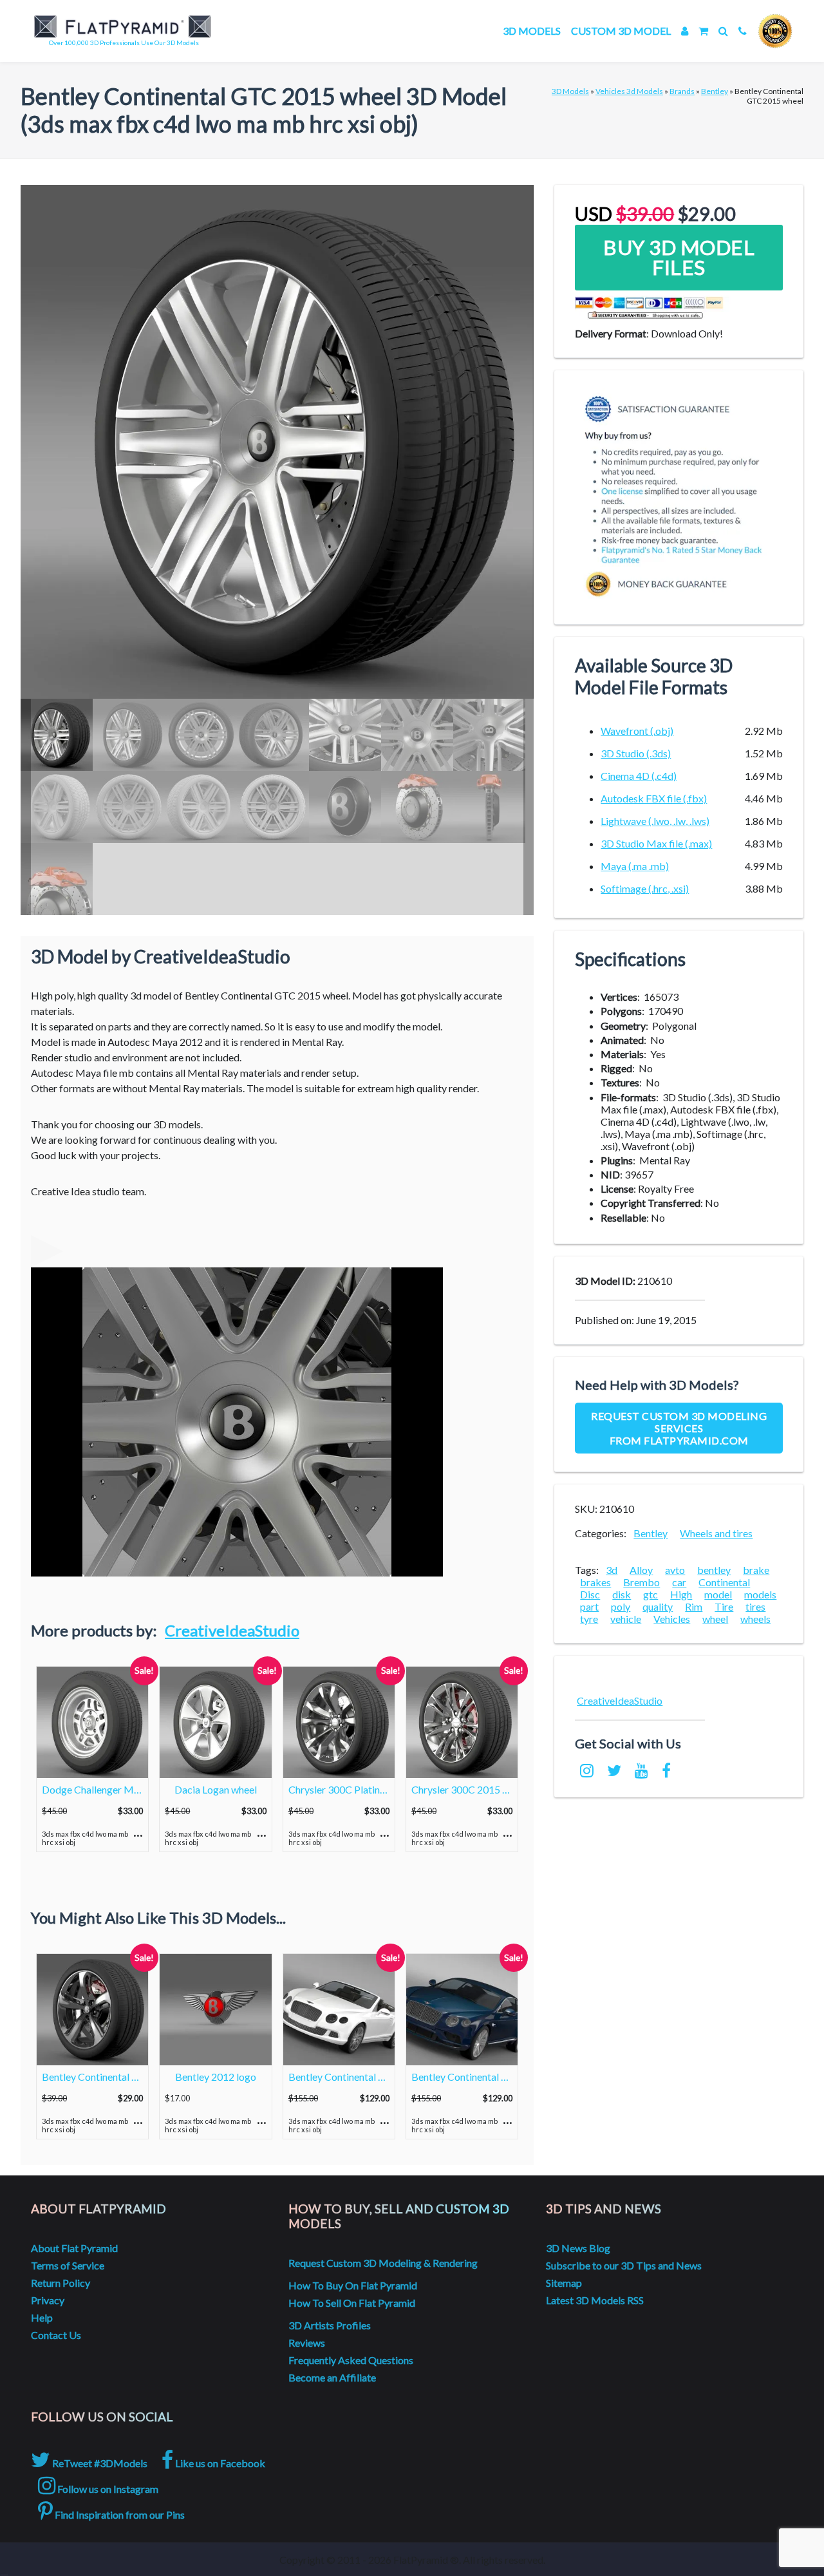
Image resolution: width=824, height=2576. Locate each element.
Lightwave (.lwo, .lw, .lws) (655, 821)
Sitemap (564, 2283)
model (718, 1594)
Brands (682, 91)
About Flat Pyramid (74, 2248)
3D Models (532, 31)
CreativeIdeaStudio (232, 1630)
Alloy (641, 1570)
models (760, 1594)
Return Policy (61, 2283)
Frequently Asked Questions (351, 2360)
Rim (694, 1606)
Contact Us (56, 2335)
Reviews (307, 2343)
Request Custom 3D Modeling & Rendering (383, 2263)
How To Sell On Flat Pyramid (352, 2303)
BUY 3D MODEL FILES (679, 257)
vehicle (626, 1619)
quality (658, 1606)
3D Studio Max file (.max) (656, 843)
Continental (724, 1582)
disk (622, 1594)
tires (755, 1606)
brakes (595, 1582)
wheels (755, 1619)
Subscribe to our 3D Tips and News (624, 2265)
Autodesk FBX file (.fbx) (654, 798)
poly (621, 1606)
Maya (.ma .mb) (635, 866)
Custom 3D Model (621, 31)
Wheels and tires (716, 1533)
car (679, 1582)
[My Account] (685, 31)
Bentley (715, 91)
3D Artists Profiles (330, 2325)
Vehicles (672, 1619)
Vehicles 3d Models (629, 91)
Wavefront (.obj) (637, 731)
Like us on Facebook (219, 2463)
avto (675, 1570)
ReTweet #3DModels (99, 2463)
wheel (715, 1619)
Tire (724, 1606)
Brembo (641, 1582)
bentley (714, 1570)
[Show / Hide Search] (723, 31)
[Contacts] (743, 31)
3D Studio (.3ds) (636, 753)
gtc (651, 1594)
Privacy (48, 2300)
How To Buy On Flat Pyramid (353, 2285)
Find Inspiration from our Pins (119, 2514)
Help (42, 2317)
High (681, 1594)
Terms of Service (68, 2265)
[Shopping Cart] (703, 31)
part (589, 1606)
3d (612, 1570)
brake (756, 1570)
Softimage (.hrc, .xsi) (645, 888)
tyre (589, 1619)
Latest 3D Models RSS (595, 2300)
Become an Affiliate (332, 2377)
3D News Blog (578, 2248)
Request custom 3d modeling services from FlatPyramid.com (679, 1428)
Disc (590, 1594)
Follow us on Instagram (107, 2489)
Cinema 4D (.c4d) (639, 776)
